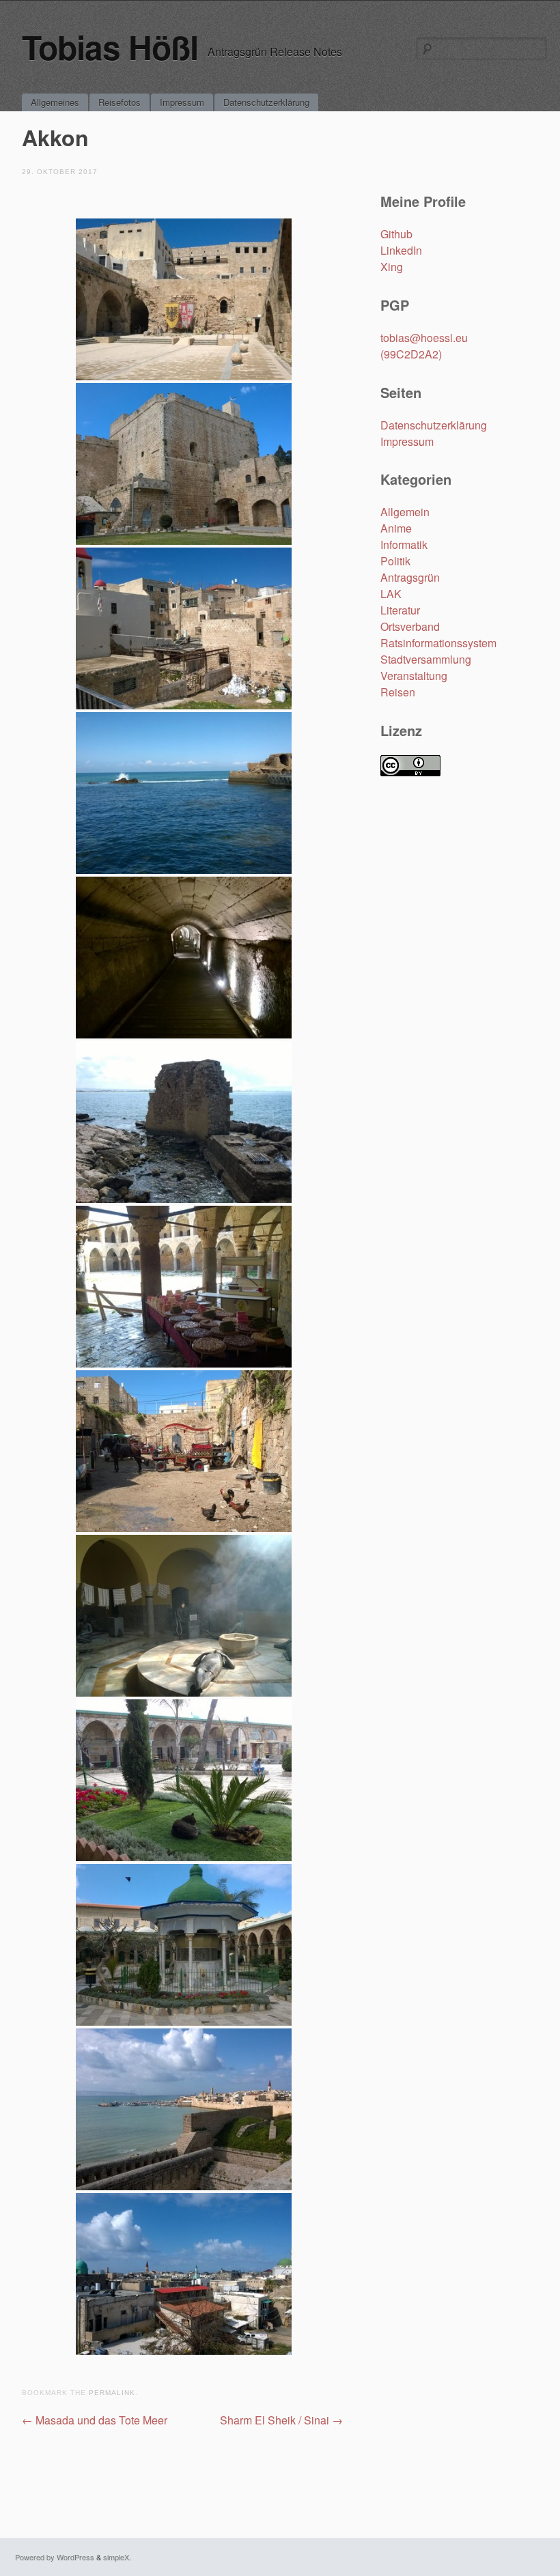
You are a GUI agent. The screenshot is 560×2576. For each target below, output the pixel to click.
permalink (112, 2393)
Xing (392, 267)
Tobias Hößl (110, 47)
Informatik (404, 544)
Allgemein (405, 512)
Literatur (400, 610)
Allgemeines (55, 102)
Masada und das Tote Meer (95, 2420)
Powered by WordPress (55, 2557)
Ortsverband (410, 626)
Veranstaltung (414, 676)
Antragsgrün (410, 577)
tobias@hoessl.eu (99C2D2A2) (424, 346)
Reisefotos (120, 102)
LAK (391, 594)
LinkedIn (401, 250)
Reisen (398, 692)
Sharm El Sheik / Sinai (281, 2420)
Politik (395, 561)
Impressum (182, 102)
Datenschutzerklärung (266, 102)
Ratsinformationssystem (438, 643)
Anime (396, 528)
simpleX (116, 2557)
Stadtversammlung (426, 659)
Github (396, 234)
